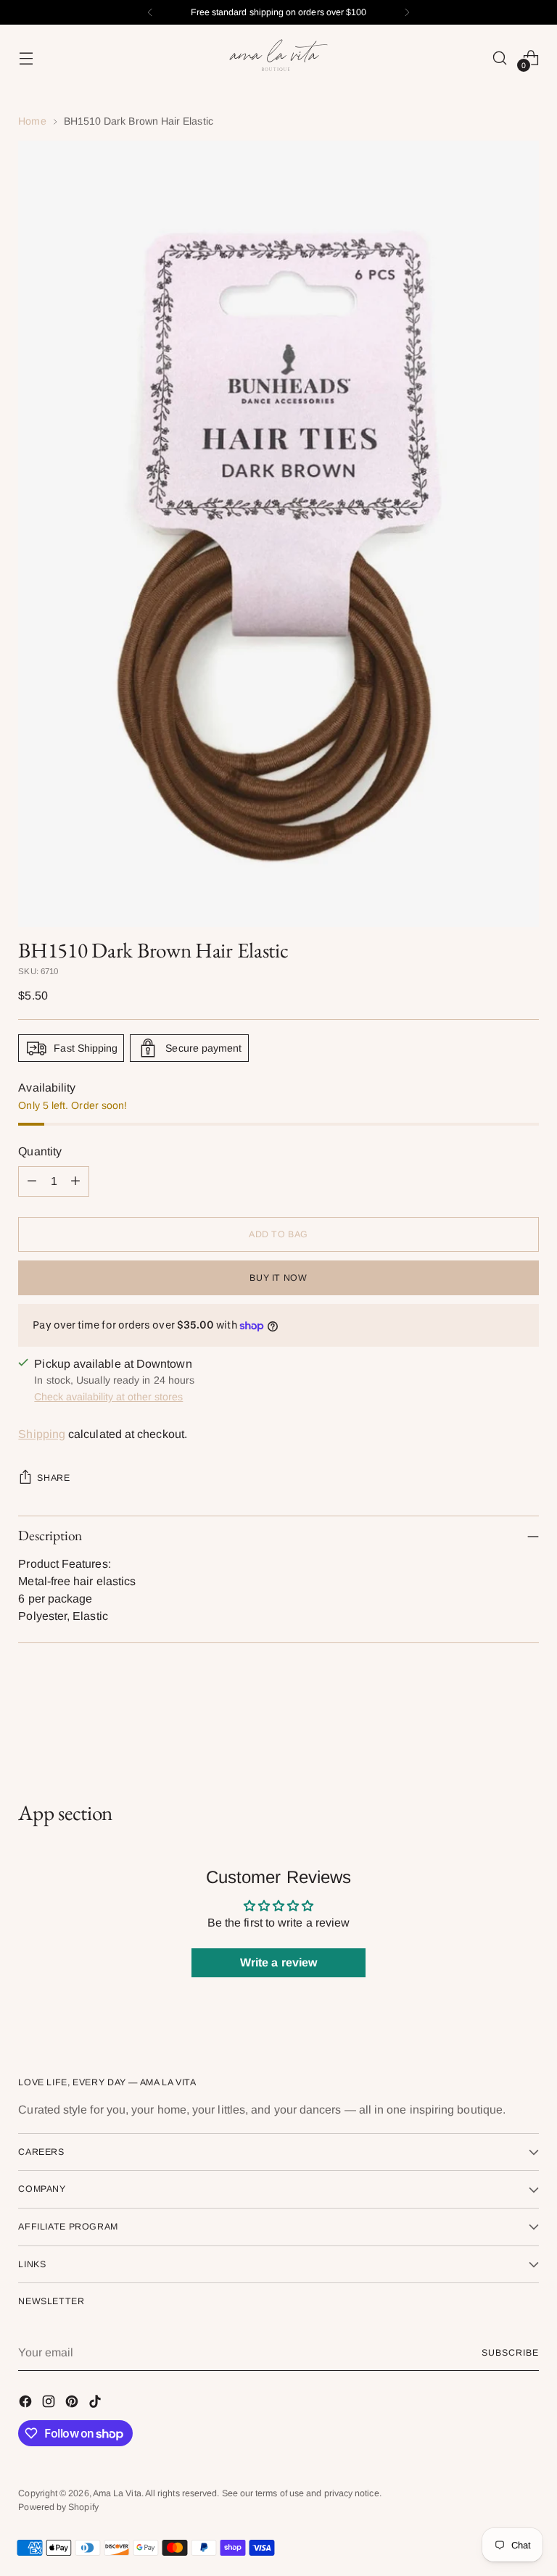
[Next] (407, 12)
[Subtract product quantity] (32, 1181)
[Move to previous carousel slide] (493, 1723)
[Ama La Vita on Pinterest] (73, 2404)
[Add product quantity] (75, 1181)
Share (53, 1478)
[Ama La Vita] (278, 58)
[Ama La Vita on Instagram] (50, 2404)
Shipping (42, 1434)
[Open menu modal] (26, 58)
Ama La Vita (117, 2493)
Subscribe (510, 2353)
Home (32, 121)
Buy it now (278, 1278)
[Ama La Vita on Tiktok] (96, 2404)
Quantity (40, 1151)
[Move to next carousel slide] (527, 1722)
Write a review (278, 1962)
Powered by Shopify (58, 2507)
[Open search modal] (500, 58)
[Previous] (150, 12)
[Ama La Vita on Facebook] (27, 2404)
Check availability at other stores (108, 1397)
